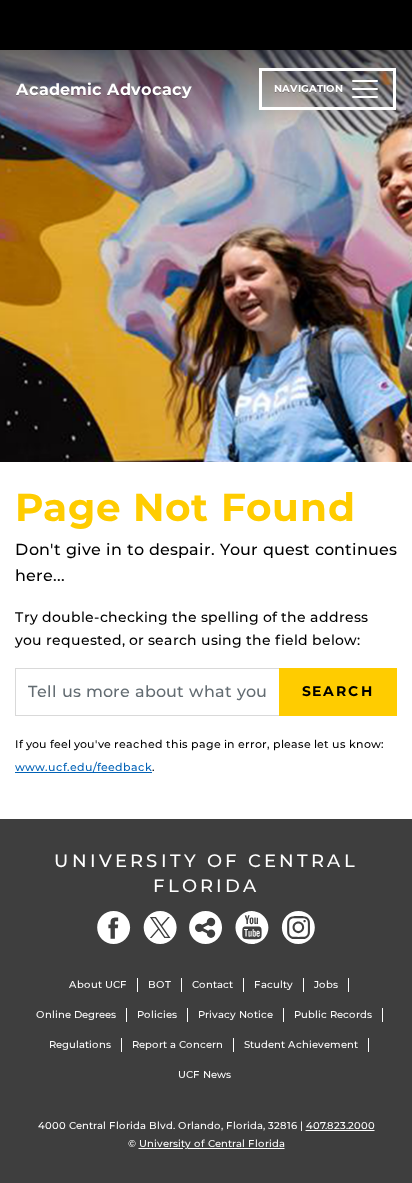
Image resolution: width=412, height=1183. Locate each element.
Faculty (273, 984)
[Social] (206, 927)
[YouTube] (252, 927)
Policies (157, 1014)
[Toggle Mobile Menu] (392, 23)
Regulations (80, 1044)
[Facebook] (114, 927)
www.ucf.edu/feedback (83, 767)
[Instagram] (298, 927)
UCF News (204, 1074)
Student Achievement (301, 1044)
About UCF (98, 984)
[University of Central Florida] (152, 24)
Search (338, 691)
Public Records (333, 1014)
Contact (212, 984)
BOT (159, 984)
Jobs (326, 984)
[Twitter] (160, 927)
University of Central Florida (206, 873)
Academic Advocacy (104, 89)
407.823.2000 (340, 1125)
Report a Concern (177, 1044)
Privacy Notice (235, 1014)
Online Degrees (76, 1014)
